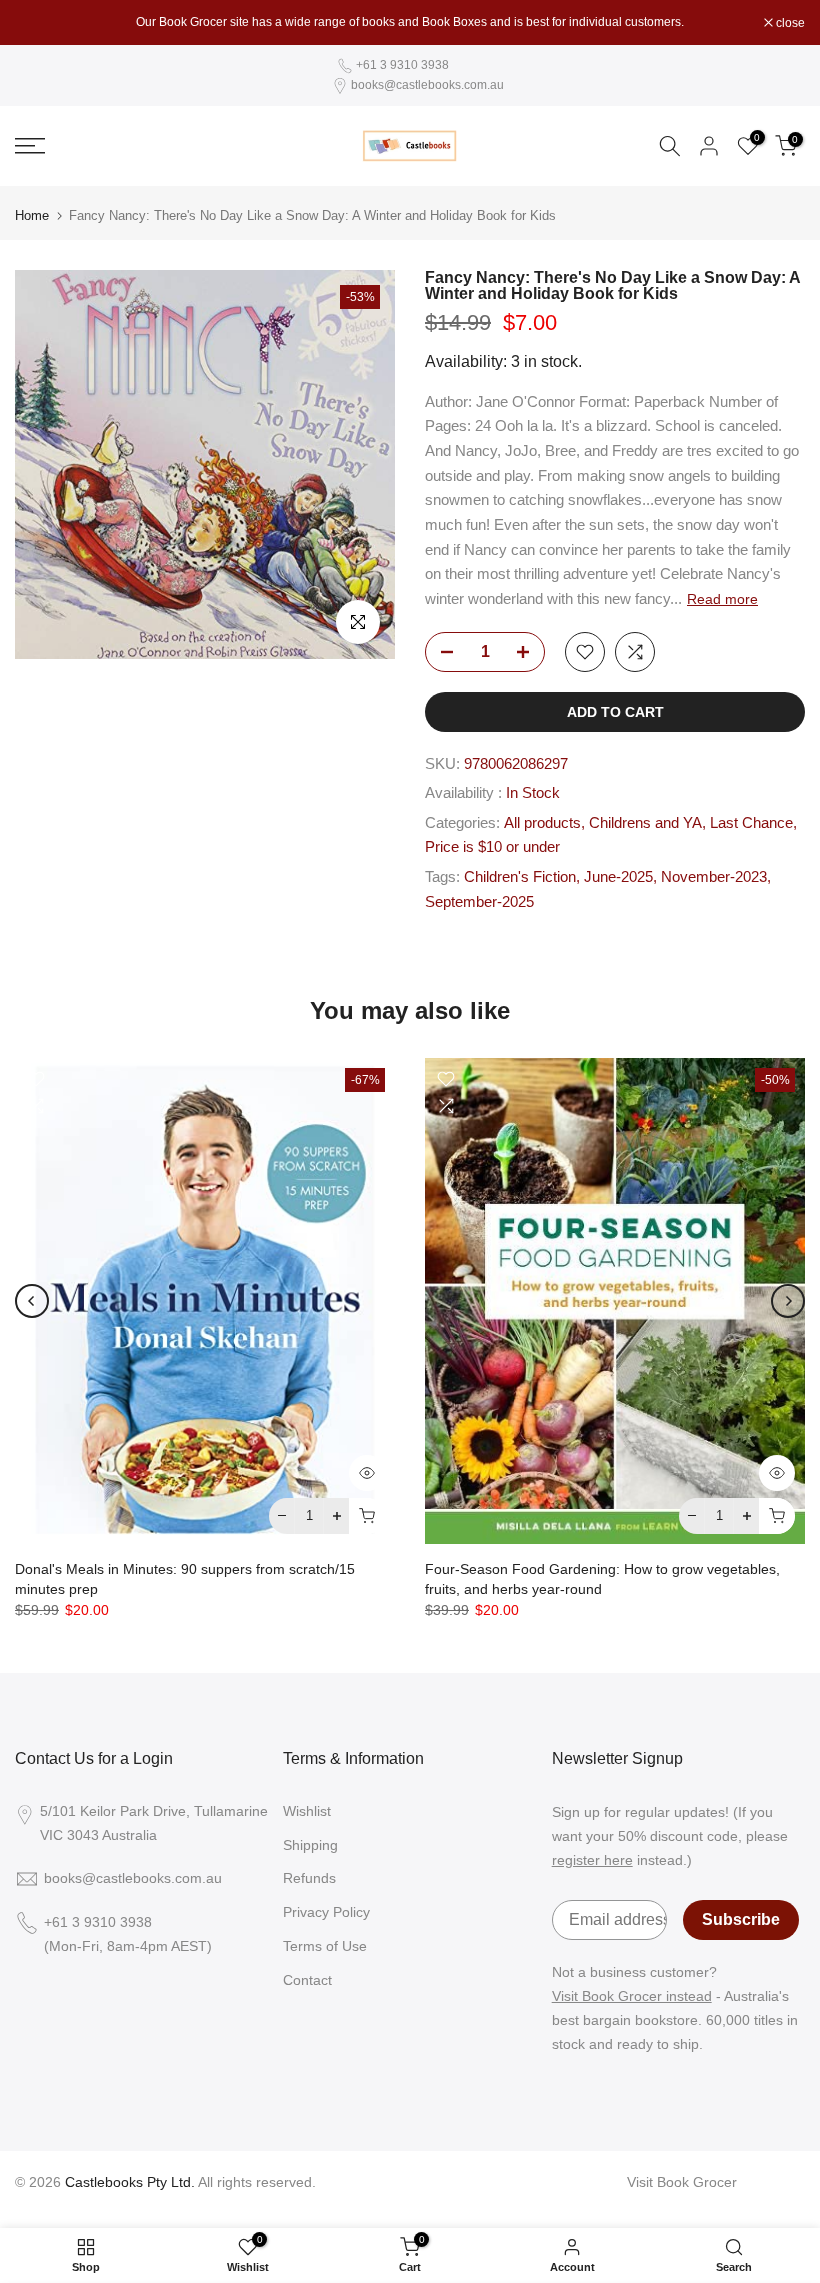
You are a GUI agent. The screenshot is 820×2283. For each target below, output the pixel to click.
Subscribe (741, 1919)
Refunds (309, 1878)
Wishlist (307, 1811)
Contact (307, 1980)
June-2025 (618, 877)
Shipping (310, 1845)
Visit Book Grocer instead (632, 1996)
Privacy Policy (326, 1912)
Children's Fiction (520, 877)
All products (542, 823)
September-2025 (479, 902)
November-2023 (714, 877)
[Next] (788, 1301)
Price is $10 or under (492, 847)
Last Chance (751, 823)
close (40, 23)
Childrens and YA (645, 823)
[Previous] (32, 1301)
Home (32, 215)
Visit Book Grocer (682, 2182)
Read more (722, 599)
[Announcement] (410, 22)
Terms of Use (325, 1946)
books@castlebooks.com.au (427, 85)
